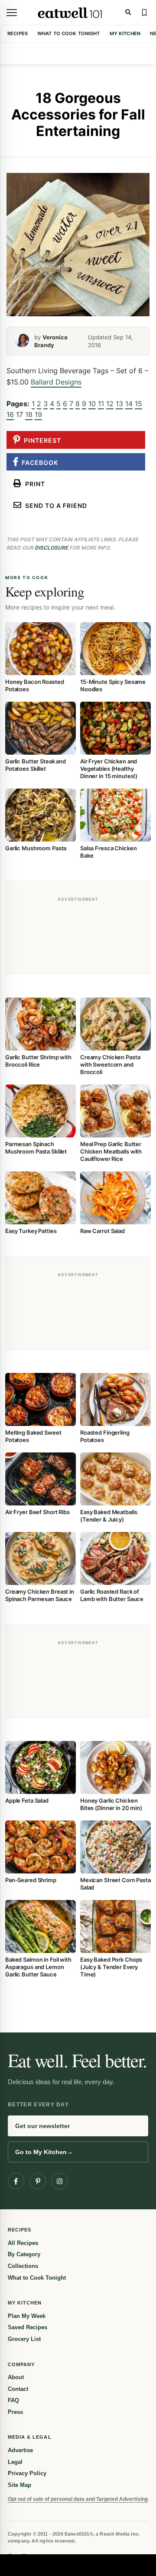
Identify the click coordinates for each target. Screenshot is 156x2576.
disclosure (51, 548)
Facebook (38, 462)
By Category (24, 2254)
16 (10, 414)
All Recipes (23, 2243)
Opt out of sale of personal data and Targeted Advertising (78, 2499)
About (16, 2377)
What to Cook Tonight (69, 33)
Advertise (20, 2450)
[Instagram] (59, 2181)
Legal (15, 2462)
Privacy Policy (27, 2473)
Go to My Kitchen (44, 2152)
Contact (18, 2389)
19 (38, 414)
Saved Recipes (28, 2327)
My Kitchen (125, 33)
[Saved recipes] (144, 13)
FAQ (13, 2400)
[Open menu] (12, 13)
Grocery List (24, 2339)
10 (92, 404)
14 (129, 404)
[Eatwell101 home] (70, 13)
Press (15, 2412)
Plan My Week (27, 2316)
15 (138, 404)
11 (101, 404)
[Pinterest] (38, 2181)
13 (119, 404)
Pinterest (41, 440)
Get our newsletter (42, 2126)
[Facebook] (16, 2181)
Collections (23, 2266)
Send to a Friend (54, 506)
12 (110, 404)
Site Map (19, 2485)
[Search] (128, 13)
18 (29, 414)
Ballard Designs (56, 382)
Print (33, 484)
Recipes (18, 33)
